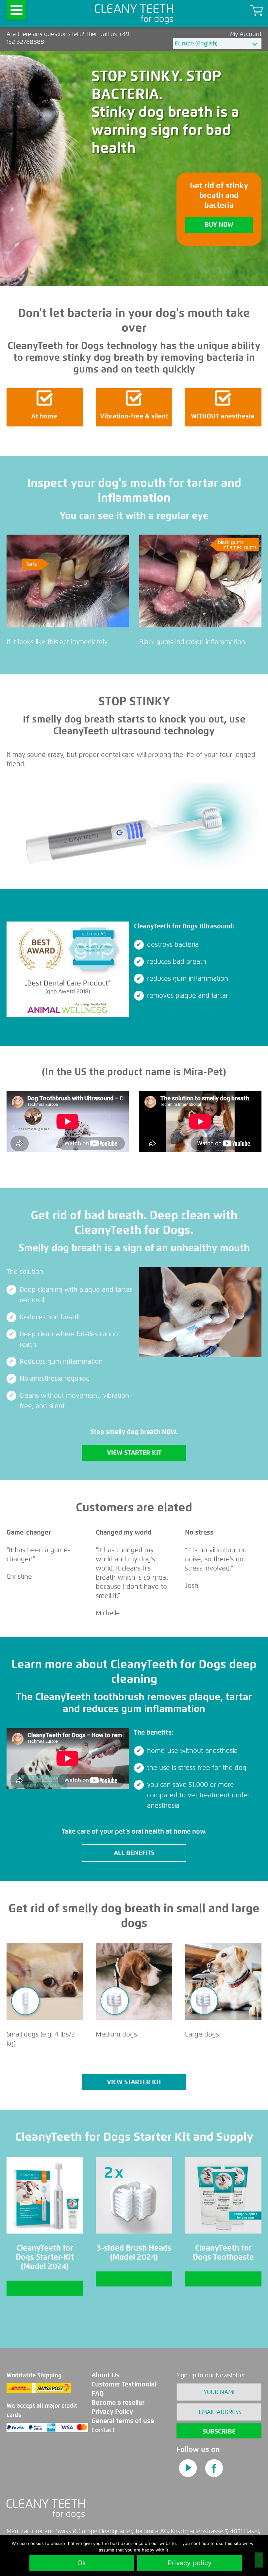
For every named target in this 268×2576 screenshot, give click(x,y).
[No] (259, 2560)
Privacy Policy (112, 2412)
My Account (246, 34)
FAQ (98, 2393)
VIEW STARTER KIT (134, 1453)
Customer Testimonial (124, 2384)
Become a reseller (118, 2403)
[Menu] (16, 10)
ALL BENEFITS (134, 1853)
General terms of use (123, 2421)
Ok (82, 2563)
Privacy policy (190, 2563)
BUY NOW (219, 225)
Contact (103, 2430)
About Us (105, 2375)
